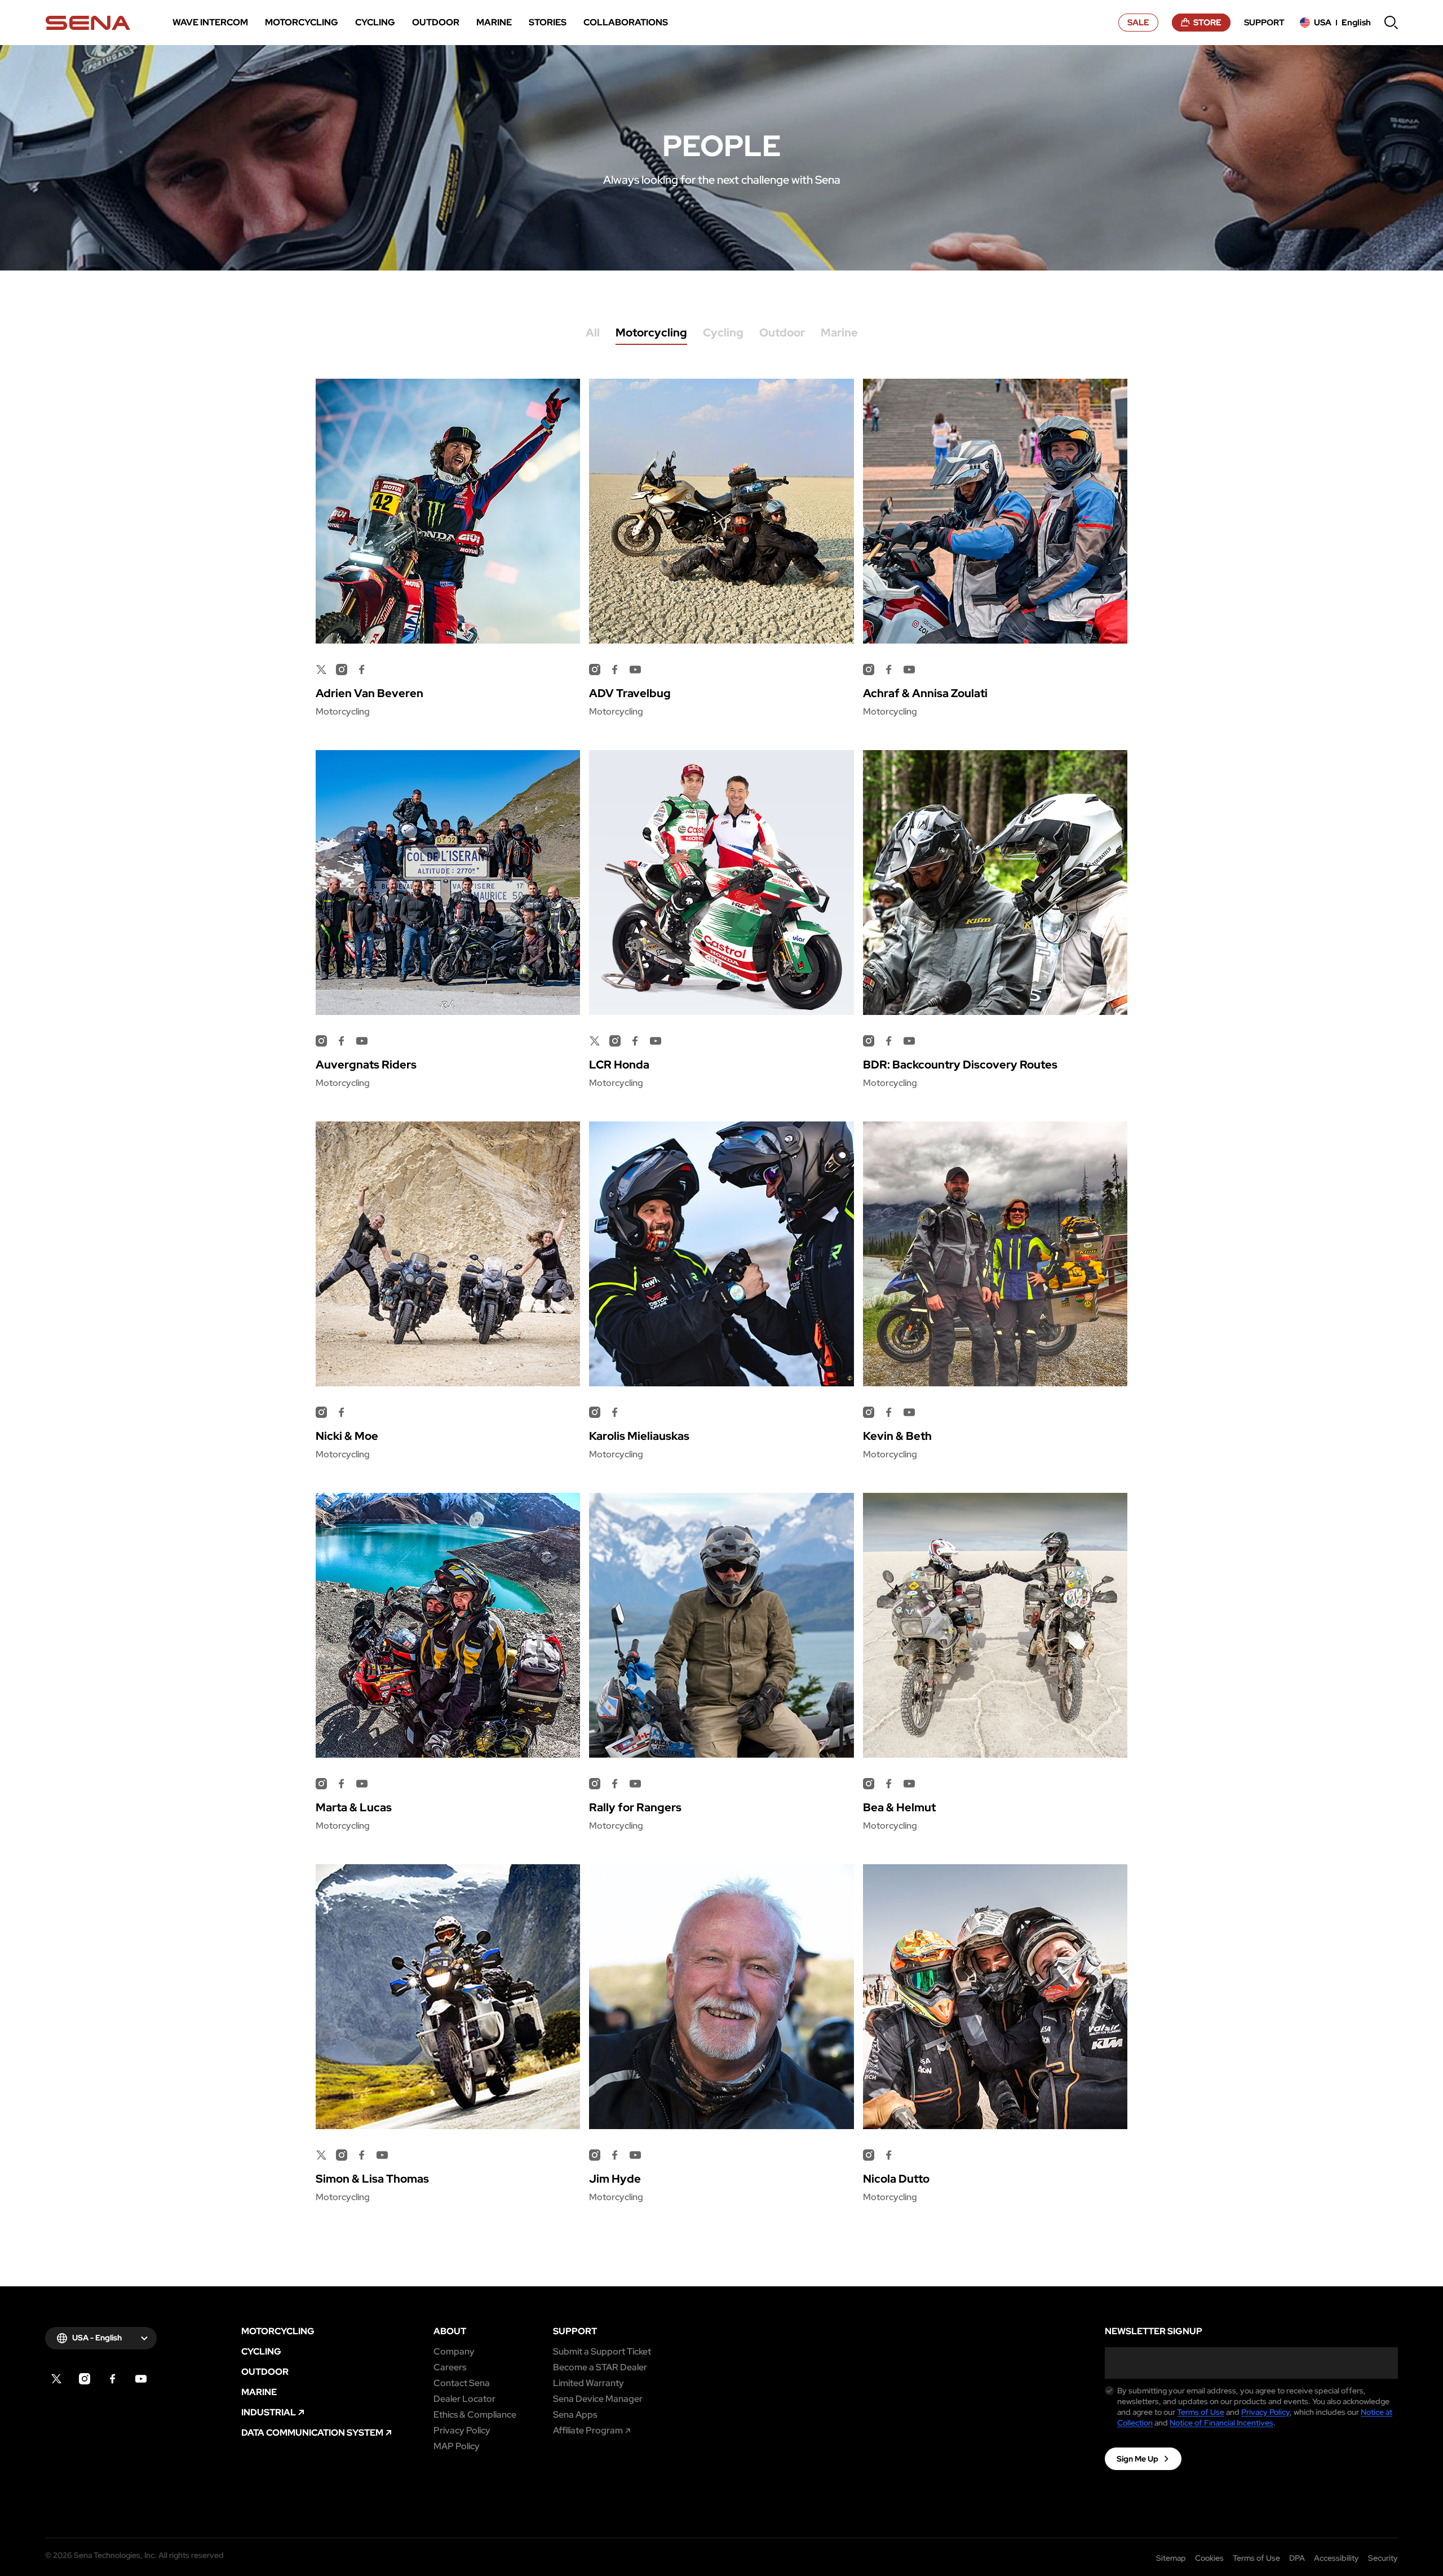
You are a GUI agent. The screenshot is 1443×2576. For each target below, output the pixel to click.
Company (454, 2352)
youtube (141, 2379)
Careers (450, 2367)
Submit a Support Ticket (602, 2352)
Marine (839, 333)
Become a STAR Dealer (600, 2367)
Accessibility (1336, 2558)
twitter (321, 670)
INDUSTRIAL (269, 2413)
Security (1383, 2558)
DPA (1297, 2558)
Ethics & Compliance (475, 2415)
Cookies (1209, 2558)
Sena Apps (575, 2415)
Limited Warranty (588, 2383)
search (1391, 23)
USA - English (97, 2338)
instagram (85, 2379)
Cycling (723, 333)
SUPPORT (575, 2331)
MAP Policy (457, 2446)
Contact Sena (462, 2383)
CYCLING (261, 2352)
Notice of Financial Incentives (1221, 2423)
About (450, 2331)
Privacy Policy (462, 2431)
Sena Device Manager (598, 2399)
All (593, 333)
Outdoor (782, 333)
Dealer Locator (464, 2399)
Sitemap (1171, 2558)
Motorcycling (651, 333)
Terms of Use (1201, 2412)
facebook (113, 2379)
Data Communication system (312, 2433)
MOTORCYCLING (278, 2331)
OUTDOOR (265, 2372)
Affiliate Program (588, 2431)
